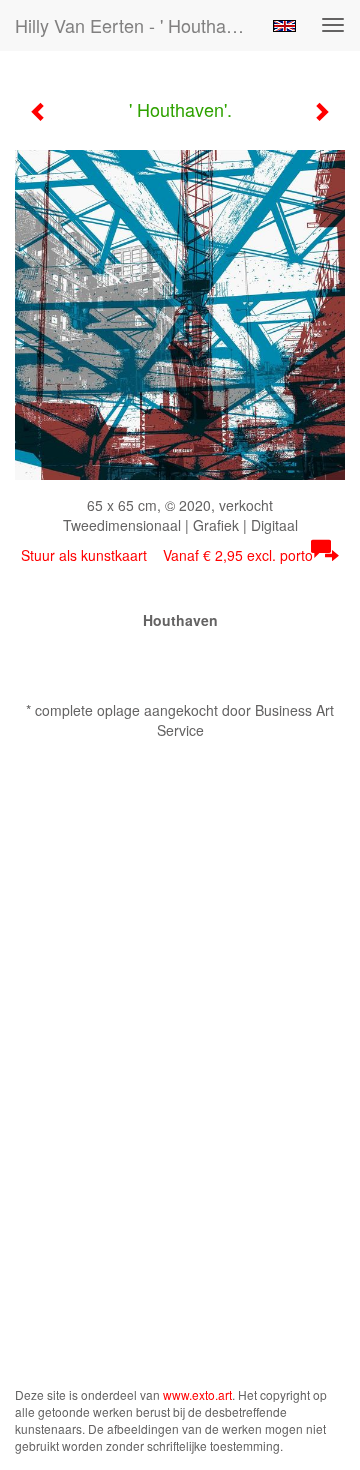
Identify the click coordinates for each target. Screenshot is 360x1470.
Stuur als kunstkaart (167, 555)
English (284, 26)
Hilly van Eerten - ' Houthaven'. (138, 25)
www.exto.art (197, 1394)
